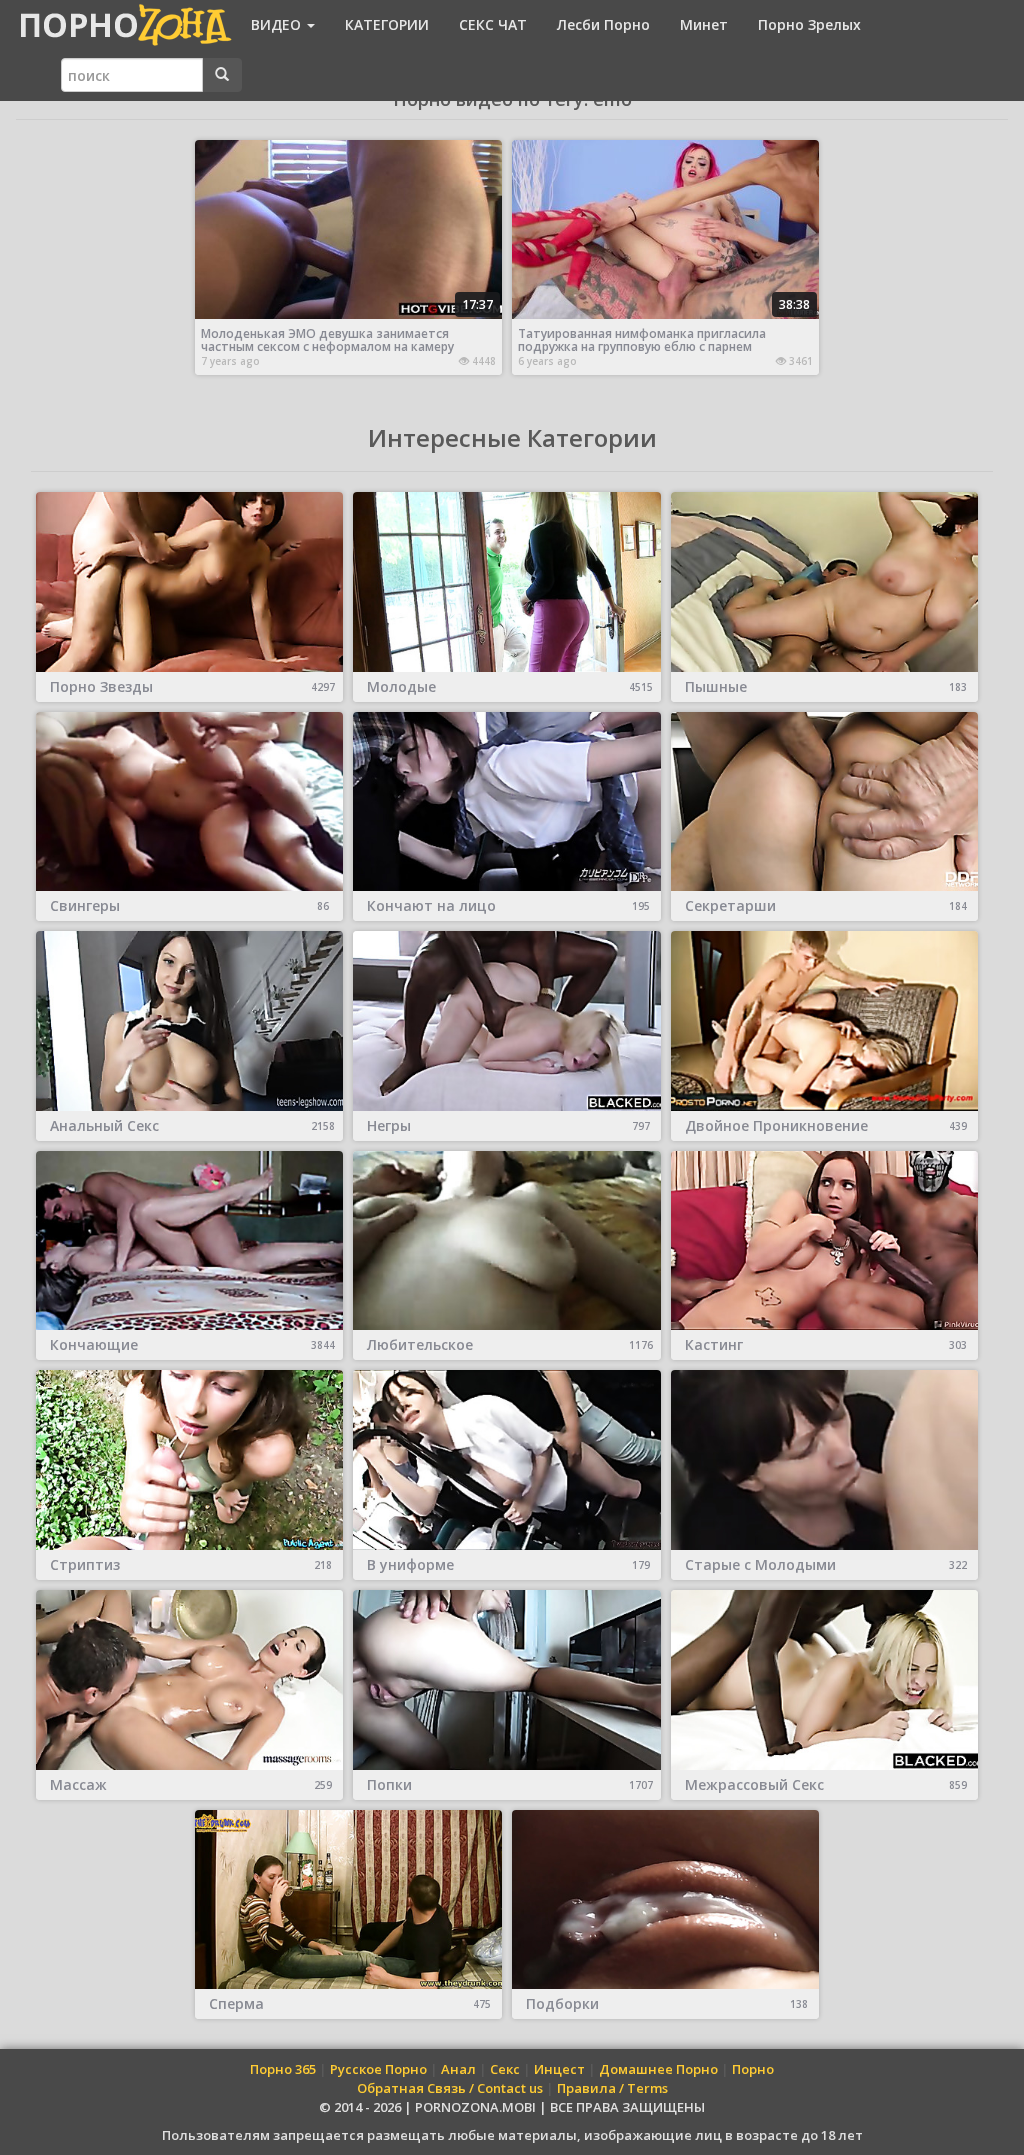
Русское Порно (378, 2069)
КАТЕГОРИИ (387, 24)
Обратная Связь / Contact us (450, 2088)
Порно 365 (283, 2069)
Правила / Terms (612, 2088)
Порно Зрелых (809, 24)
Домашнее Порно (658, 2069)
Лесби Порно (603, 24)
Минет (704, 24)
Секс (505, 2069)
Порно (753, 2069)
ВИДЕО (278, 24)
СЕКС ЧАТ (493, 24)
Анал (458, 2069)
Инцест (559, 2069)
